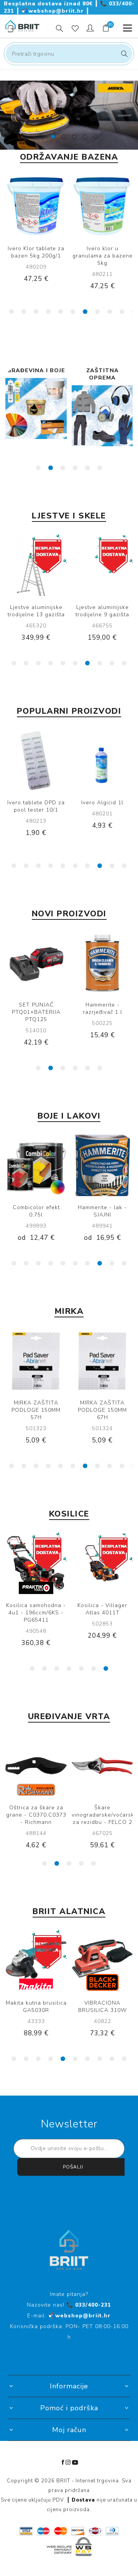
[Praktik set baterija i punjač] (36, 963)
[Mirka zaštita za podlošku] (36, 1361)
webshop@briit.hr (54, 11)
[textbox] (69, 54)
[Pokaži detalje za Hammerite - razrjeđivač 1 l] (102, 963)
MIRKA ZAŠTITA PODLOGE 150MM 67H (36, 1410)
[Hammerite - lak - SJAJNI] (102, 1165)
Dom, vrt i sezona (102, 374)
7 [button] (85, 312)
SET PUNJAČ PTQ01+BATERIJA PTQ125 (36, 1012)
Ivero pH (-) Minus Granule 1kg (102, 806)
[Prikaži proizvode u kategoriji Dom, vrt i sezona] (102, 416)
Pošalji (73, 2167)
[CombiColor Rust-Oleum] (36, 1165)
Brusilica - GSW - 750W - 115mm (36, 2007)
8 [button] (97, 312)
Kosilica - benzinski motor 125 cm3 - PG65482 (103, 1613)
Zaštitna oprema (36, 374)
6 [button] (73, 312)
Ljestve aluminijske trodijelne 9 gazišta (102, 611)
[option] (69, 115)
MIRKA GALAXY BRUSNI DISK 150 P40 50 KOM (103, 1410)
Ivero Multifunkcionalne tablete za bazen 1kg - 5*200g (103, 259)
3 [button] (36, 312)
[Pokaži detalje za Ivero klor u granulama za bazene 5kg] (36, 206)
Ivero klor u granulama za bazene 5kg (36, 256)
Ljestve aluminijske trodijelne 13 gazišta (36, 611)
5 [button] (61, 312)
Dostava (83, 2500)
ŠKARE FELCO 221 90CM (36, 1811)
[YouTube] (75, 2462)
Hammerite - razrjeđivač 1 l (103, 1008)
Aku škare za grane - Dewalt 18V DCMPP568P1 (102, 1815)
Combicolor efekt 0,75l (36, 1211)
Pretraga (123, 54)
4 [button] (48, 312)
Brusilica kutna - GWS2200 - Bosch (102, 2007)
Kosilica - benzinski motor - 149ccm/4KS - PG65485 (36, 1613)
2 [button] (24, 312)
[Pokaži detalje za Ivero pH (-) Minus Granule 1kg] (102, 761)
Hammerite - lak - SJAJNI (102, 1211)
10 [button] (122, 312)
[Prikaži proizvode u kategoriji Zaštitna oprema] (36, 416)
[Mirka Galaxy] (102, 1361)
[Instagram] (68, 2462)
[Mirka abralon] (36, 761)
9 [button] (110, 312)
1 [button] (11, 312)
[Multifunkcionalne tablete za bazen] (102, 206)
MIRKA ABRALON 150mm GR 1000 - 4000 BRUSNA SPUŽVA (36, 814)
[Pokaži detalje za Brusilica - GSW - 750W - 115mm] (36, 1961)
